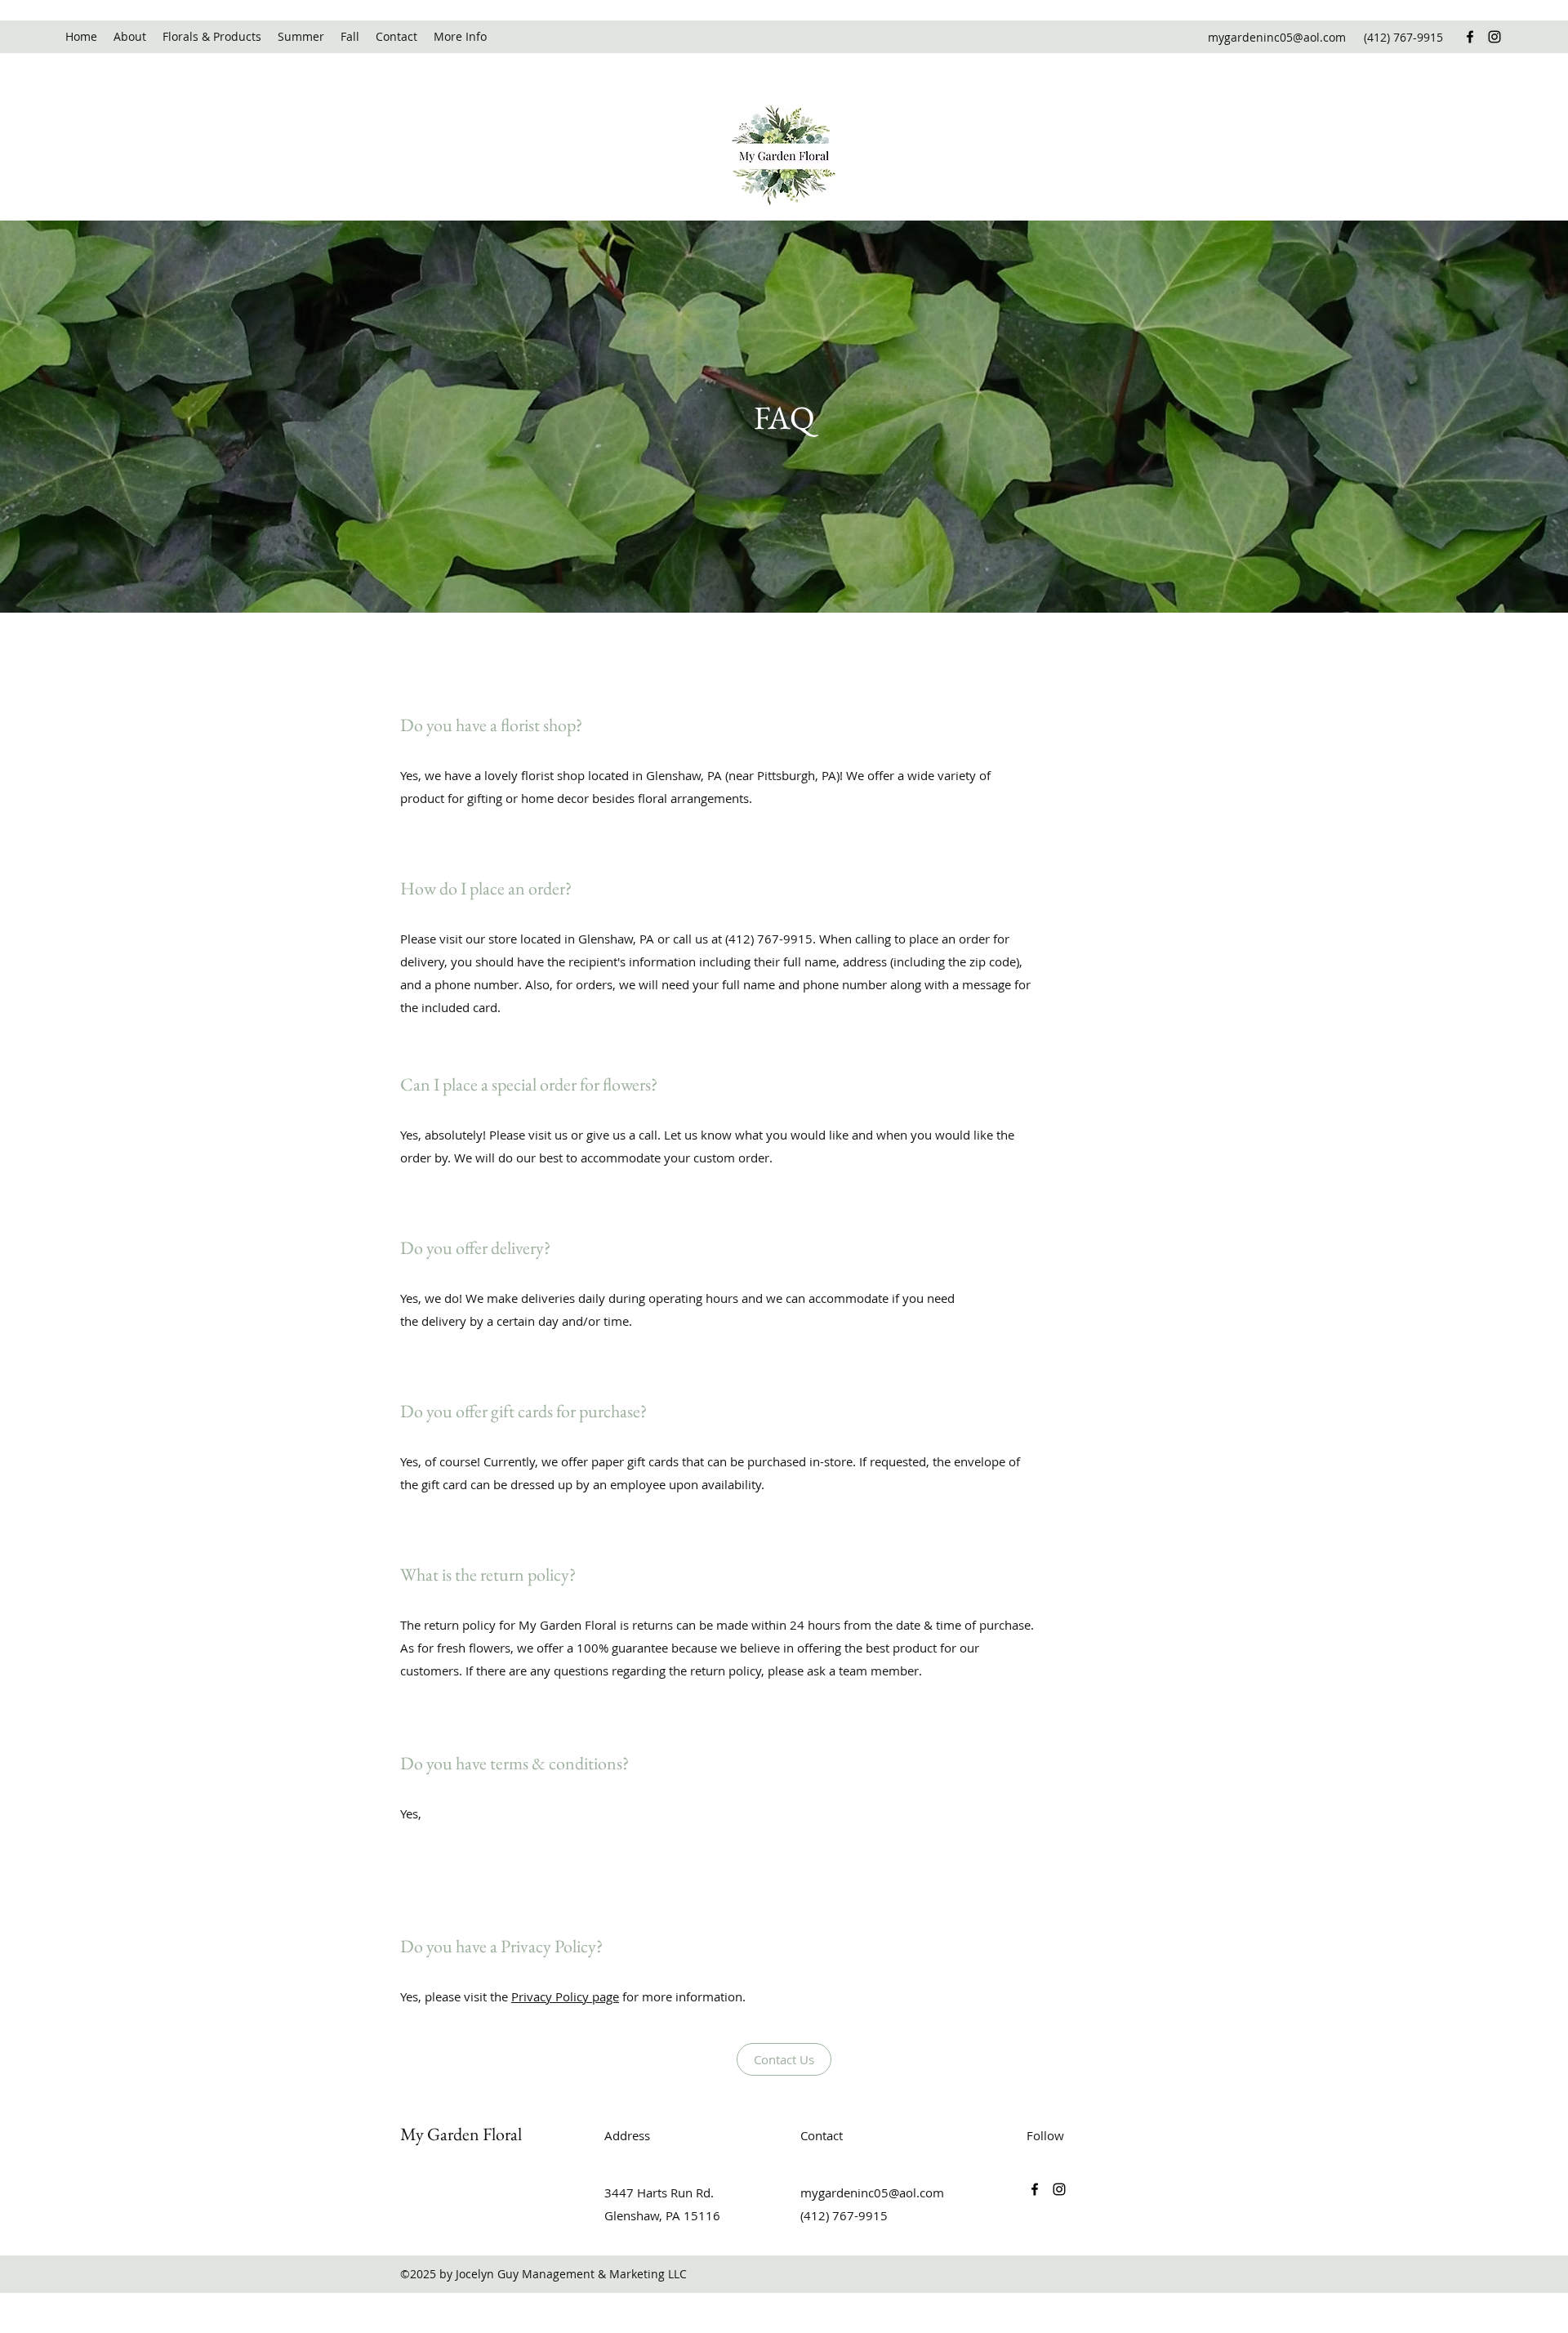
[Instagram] (1494, 37)
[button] (460, 37)
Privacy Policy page (565, 1996)
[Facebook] (1470, 37)
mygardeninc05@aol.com (1277, 37)
